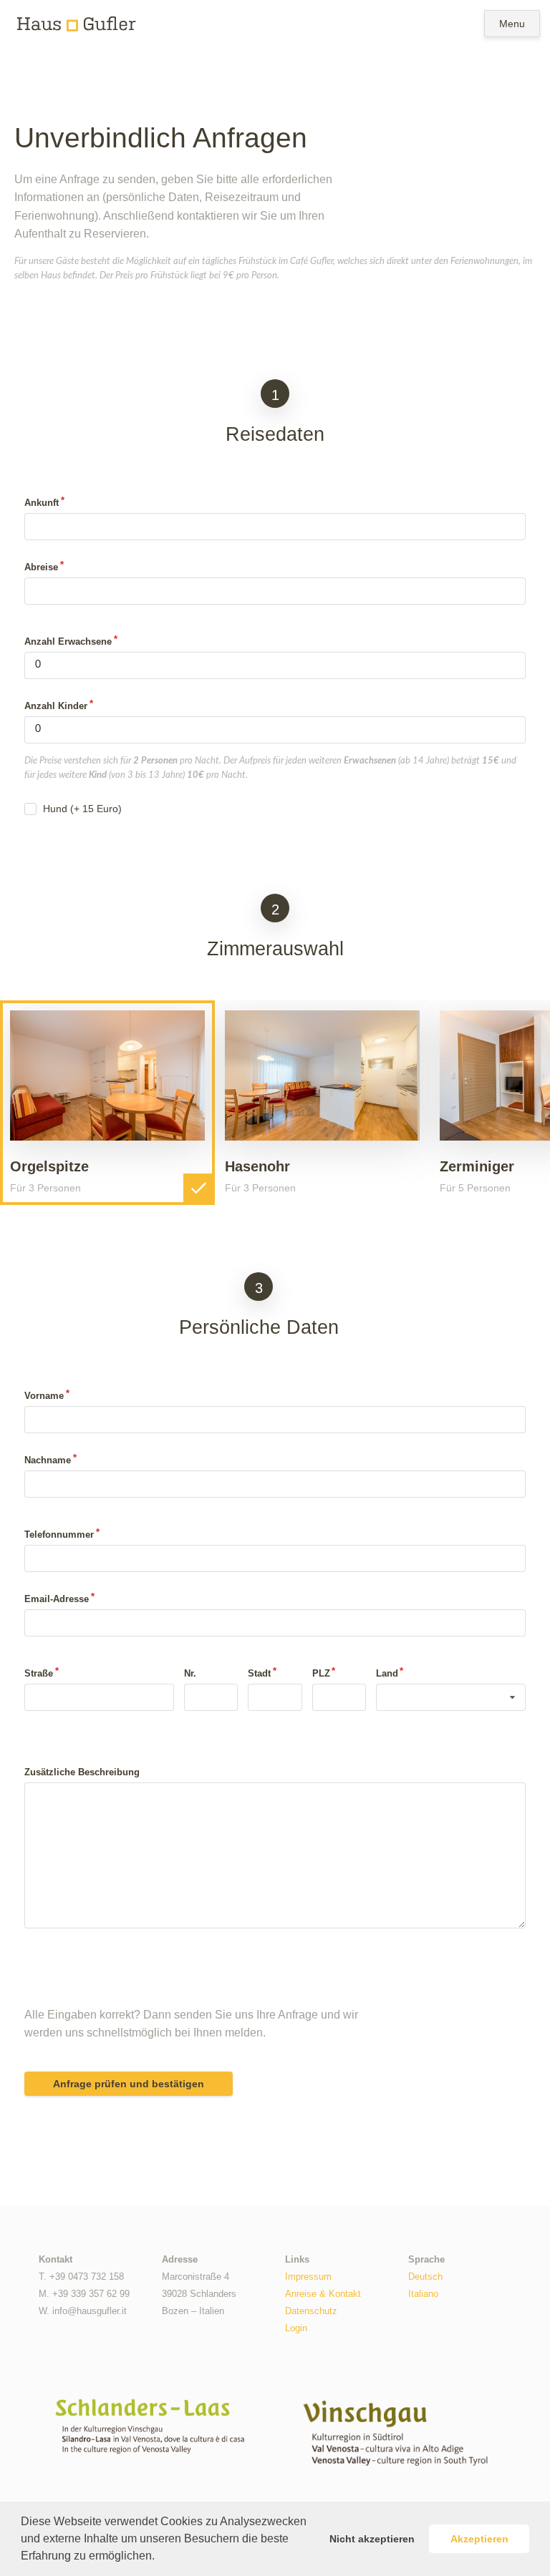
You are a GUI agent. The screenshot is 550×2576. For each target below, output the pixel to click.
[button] (160, 2557)
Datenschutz (311, 2311)
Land (387, 1673)
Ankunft (42, 503)
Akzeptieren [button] (479, 2539)
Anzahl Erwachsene (68, 641)
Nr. (190, 1673)
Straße (39, 1673)
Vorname (44, 1396)
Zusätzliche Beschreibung (82, 1772)
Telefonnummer (59, 1535)
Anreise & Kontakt (323, 2294)
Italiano (423, 2294)
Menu (512, 24)
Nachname (48, 1460)
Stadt (259, 1673)
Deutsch (425, 2277)
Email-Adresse (57, 1599)
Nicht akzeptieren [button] (372, 2539)
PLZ (321, 1673)
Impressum (308, 2277)
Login (296, 2328)
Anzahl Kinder (56, 706)
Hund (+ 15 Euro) (82, 809)
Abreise (41, 567)
